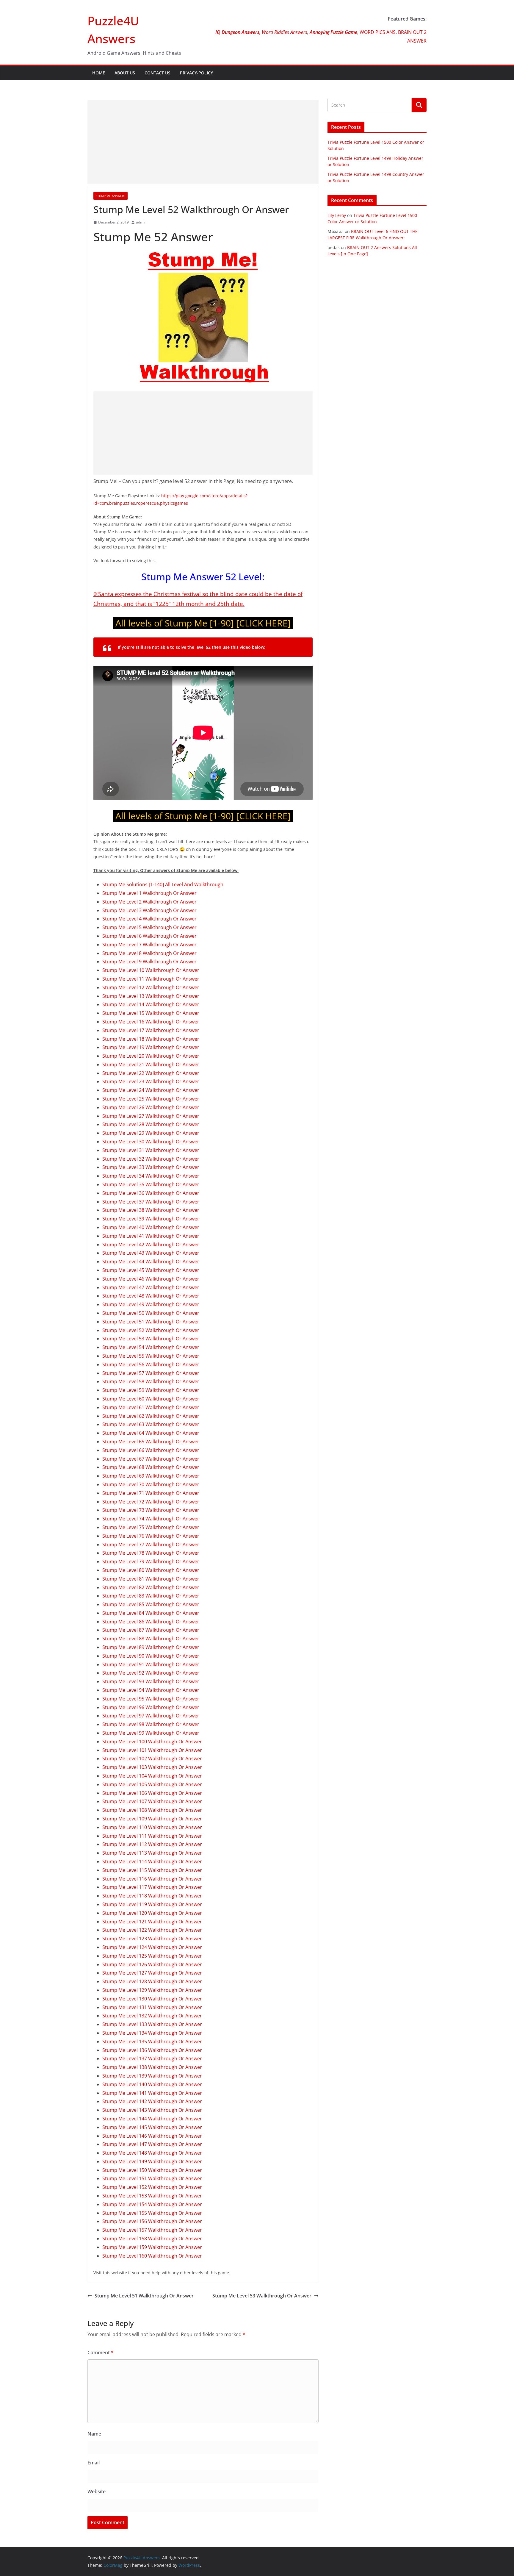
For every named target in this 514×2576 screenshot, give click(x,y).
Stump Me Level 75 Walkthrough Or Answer (151, 1527)
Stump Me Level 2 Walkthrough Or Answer (149, 902)
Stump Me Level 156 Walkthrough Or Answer (152, 2221)
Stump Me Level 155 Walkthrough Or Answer (152, 2213)
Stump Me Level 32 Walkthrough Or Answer (151, 1159)
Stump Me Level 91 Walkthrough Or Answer (151, 1664)
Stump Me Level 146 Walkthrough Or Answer (152, 2136)
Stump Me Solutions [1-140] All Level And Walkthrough (163, 884)
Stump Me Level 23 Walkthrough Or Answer (151, 1081)
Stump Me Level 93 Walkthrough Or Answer (151, 1681)
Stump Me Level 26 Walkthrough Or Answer (151, 1107)
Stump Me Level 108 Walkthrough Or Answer (152, 1810)
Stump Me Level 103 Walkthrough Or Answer (152, 1767)
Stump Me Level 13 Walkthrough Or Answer (151, 996)
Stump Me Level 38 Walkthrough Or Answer (151, 1210)
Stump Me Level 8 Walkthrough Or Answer (149, 953)
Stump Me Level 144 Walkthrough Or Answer (152, 2119)
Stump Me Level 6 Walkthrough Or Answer (149, 936)
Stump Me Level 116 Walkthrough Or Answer (152, 1879)
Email (94, 2463)
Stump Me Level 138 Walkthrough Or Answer (152, 2067)
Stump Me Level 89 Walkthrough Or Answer (151, 1647)
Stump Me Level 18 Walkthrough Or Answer (151, 1039)
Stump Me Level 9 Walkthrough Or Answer (149, 962)
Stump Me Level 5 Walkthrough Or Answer (149, 927)
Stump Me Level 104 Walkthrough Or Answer (152, 1776)
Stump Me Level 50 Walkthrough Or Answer (151, 1313)
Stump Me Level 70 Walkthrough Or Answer (151, 1484)
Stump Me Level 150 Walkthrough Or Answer (152, 2170)
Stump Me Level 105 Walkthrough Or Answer (152, 1784)
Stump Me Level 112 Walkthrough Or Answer (152, 1844)
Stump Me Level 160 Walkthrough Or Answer (152, 2256)
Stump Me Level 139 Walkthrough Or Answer (152, 2076)
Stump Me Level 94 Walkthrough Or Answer (151, 1690)
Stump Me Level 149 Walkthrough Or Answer (152, 2161)
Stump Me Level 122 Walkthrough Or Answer (152, 1930)
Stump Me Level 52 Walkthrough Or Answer (151, 1330)
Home (99, 73)
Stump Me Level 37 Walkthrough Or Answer (151, 1202)
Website (97, 2491)
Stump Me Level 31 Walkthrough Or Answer (151, 1150)
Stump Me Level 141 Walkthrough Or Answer (152, 2093)
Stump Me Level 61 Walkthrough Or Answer (151, 1407)
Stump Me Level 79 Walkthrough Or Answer (151, 1561)
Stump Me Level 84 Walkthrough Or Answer (151, 1613)
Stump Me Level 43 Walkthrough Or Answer (151, 1253)
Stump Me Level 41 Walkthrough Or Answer (151, 1236)
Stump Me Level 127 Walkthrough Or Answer (152, 1973)
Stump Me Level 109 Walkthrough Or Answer (152, 1819)
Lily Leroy (337, 215)
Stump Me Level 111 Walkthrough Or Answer (152, 1836)
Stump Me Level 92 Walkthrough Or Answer (151, 1673)
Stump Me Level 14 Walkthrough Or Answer (151, 1004)
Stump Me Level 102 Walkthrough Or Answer (152, 1759)
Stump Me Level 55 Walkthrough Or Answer (151, 1356)
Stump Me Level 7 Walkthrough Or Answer (149, 945)
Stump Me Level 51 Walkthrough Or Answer (151, 1322)
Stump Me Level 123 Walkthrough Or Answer (152, 1939)
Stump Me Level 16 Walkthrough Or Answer (151, 1022)
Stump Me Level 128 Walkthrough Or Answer (152, 1981)
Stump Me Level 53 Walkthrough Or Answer (151, 1339)
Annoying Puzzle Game (333, 32)
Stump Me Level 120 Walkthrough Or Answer (152, 1913)
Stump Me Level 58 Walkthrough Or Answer (151, 1381)
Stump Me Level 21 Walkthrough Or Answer (151, 1065)
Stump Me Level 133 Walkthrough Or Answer (152, 2024)
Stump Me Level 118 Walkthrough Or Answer (152, 1896)
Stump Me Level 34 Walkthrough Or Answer (151, 1176)
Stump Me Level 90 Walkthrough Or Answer (151, 1656)
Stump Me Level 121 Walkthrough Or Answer (152, 1922)
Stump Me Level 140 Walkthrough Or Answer (152, 2084)
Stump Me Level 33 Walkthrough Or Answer (151, 1167)
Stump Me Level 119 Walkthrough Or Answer (152, 1904)
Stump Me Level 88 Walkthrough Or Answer (151, 1639)
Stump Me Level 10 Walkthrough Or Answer (151, 970)
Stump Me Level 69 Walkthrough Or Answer (151, 1476)
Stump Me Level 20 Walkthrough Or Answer (151, 1056)
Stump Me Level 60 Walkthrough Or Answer (151, 1399)
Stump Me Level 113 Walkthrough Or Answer (152, 1853)
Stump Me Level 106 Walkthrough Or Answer (152, 1793)
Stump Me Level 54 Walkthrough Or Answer (151, 1347)
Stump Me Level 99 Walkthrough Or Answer (151, 1733)
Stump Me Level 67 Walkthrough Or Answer (151, 1459)
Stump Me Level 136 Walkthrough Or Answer (152, 2050)
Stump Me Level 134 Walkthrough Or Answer (152, 2033)
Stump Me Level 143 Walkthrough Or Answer (152, 2110)
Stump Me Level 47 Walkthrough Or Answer (151, 1287)
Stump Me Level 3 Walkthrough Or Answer (149, 910)
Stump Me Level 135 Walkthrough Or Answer (152, 2042)
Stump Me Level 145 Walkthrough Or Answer (152, 2127)
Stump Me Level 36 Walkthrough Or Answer (151, 1193)
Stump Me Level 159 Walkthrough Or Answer (152, 2247)
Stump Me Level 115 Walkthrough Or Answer (152, 1870)
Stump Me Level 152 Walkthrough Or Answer (152, 2187)
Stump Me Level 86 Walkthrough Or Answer (151, 1622)
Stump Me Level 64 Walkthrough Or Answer (151, 1433)
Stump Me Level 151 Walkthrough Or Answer (152, 2178)
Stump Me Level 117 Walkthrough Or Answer (152, 1887)
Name (94, 2434)
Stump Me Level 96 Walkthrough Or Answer (151, 1707)
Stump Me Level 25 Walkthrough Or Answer (151, 1099)
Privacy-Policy (196, 73)
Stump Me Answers (111, 196)
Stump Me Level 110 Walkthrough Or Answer (152, 1827)
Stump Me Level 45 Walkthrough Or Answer (151, 1270)
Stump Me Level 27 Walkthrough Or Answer (151, 1116)
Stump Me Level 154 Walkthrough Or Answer (152, 2204)
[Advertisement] (203, 142)
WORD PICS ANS (378, 32)
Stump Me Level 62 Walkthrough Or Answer (151, 1416)
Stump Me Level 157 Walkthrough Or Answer (152, 2230)
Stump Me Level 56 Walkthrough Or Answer (151, 1364)
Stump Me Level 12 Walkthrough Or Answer (151, 987)
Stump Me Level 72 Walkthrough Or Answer (151, 1502)
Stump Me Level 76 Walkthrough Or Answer (151, 1536)
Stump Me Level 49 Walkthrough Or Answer (151, 1304)
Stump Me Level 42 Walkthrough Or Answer (151, 1245)
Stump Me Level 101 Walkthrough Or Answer (152, 1750)
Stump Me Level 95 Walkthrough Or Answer (151, 1699)
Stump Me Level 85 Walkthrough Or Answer (151, 1604)
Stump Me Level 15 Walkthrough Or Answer (151, 1013)
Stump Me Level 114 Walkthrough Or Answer (152, 1861)
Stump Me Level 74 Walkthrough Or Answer (151, 1519)
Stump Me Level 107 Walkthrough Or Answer (152, 1801)
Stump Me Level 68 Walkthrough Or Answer (151, 1467)
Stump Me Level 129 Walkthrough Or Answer (152, 1990)
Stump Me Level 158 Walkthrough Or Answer (152, 2239)
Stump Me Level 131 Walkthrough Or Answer (152, 2007)
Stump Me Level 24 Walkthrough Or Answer (151, 1090)
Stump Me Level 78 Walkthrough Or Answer (151, 1553)
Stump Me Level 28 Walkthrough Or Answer (151, 1124)
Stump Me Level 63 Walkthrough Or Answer (151, 1424)
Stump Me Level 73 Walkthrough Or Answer (151, 1510)
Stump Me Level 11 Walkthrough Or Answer (151, 979)
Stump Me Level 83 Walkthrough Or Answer (151, 1596)
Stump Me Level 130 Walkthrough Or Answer (152, 1999)
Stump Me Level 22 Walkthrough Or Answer (151, 1073)
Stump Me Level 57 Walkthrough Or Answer (151, 1373)
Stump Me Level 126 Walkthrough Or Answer (152, 1964)
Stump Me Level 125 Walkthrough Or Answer (152, 1956)
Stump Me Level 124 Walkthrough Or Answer (152, 1947)
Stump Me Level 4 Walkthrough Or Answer (149, 919)
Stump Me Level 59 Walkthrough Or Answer (151, 1390)
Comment (101, 2353)
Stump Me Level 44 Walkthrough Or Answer (151, 1262)
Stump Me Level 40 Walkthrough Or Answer (151, 1227)
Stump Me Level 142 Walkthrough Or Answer (152, 2101)
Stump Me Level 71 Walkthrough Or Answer (151, 1493)
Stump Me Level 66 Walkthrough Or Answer (151, 1450)
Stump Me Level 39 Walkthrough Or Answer (151, 1219)
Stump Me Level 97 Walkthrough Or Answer (151, 1716)
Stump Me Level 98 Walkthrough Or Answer (151, 1724)
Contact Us (158, 73)
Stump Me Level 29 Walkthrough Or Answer (151, 1133)
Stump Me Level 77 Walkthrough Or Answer (151, 1545)
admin (141, 222)
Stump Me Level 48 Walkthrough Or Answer (151, 1296)
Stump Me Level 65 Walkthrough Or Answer (151, 1442)
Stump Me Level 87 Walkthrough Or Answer (151, 1630)
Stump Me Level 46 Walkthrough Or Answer (151, 1279)
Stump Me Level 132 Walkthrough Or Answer (152, 2016)
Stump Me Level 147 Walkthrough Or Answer (152, 2144)
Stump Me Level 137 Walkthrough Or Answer (152, 2058)
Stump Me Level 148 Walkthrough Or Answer (152, 2153)
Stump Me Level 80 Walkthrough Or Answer (151, 1570)
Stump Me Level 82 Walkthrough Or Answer (151, 1587)
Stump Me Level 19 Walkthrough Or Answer (151, 1047)
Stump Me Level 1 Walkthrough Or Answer (149, 893)
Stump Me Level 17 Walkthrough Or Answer (151, 1030)
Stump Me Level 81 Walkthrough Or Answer (151, 1579)
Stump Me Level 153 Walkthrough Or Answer (152, 2196)
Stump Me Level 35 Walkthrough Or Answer (151, 1184)
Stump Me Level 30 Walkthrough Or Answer (151, 1142)
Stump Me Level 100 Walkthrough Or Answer (152, 1742)
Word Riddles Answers (284, 32)
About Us (125, 73)
